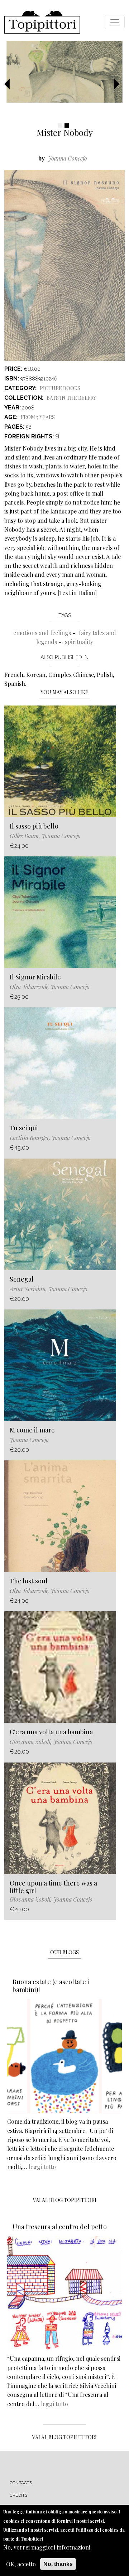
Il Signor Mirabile (35, 977)
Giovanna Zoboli (30, 1742)
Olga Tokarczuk (29, 987)
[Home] (42, 22)
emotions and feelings (42, 633)
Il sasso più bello (34, 826)
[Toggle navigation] (115, 22)
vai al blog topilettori (64, 2437)
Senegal (22, 1279)
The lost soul (29, 1581)
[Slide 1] (60, 126)
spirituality (79, 642)
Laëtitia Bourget (29, 1138)
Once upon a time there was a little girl (53, 1887)
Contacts (21, 2483)
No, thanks (58, 2564)
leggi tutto (42, 2167)
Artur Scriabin (28, 1289)
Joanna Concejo (68, 158)
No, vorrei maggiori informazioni (47, 2547)
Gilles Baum (24, 836)
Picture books (60, 388)
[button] (10, 84)
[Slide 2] (67, 126)
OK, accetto (21, 2564)
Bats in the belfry (71, 398)
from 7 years (38, 417)
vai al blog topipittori (65, 2200)
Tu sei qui (24, 1128)
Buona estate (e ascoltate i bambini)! (51, 1986)
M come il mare (32, 1430)
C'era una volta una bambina (51, 1732)
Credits (18, 2495)
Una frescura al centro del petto (60, 2227)
